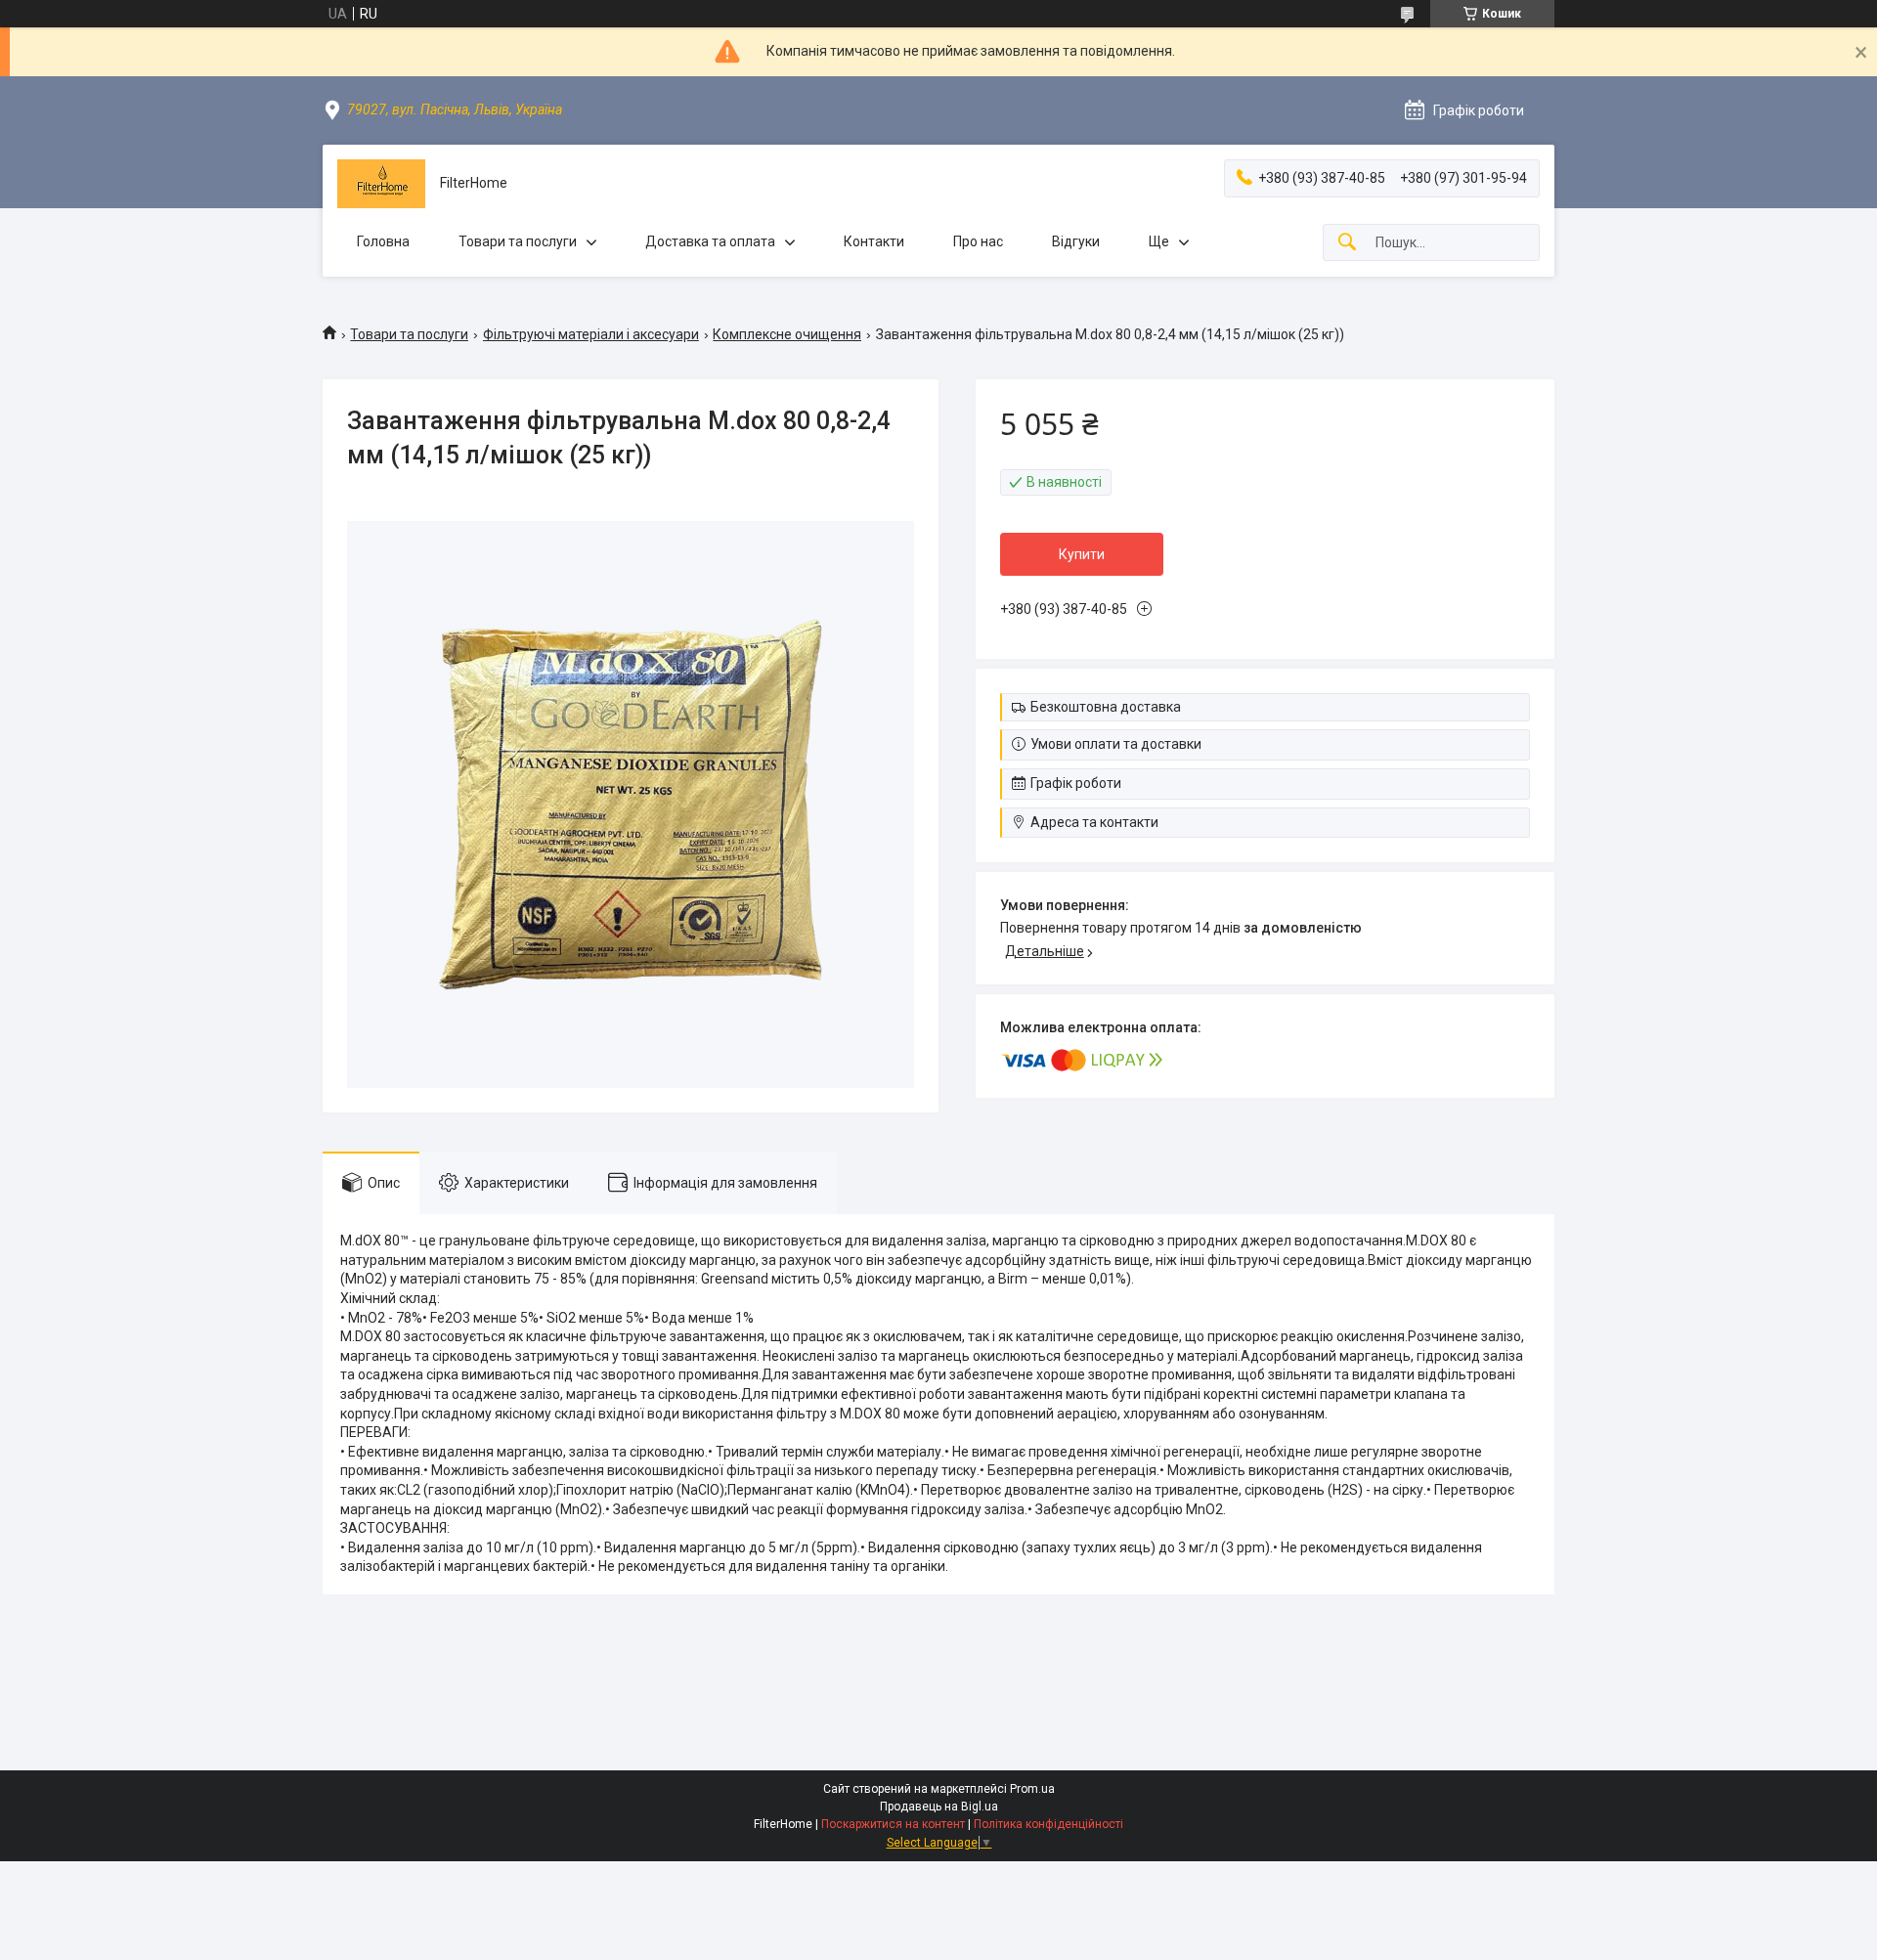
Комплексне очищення (787, 334)
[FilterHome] (381, 184)
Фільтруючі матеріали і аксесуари (591, 334)
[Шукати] (1347, 243)
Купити (1082, 554)
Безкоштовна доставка (1106, 707)
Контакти (874, 241)
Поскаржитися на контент (893, 1824)
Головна (383, 241)
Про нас (978, 241)
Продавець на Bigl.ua (939, 1807)
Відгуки (1076, 241)
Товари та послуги (518, 241)
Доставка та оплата (710, 241)
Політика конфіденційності (1048, 1824)
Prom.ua (1032, 1789)
